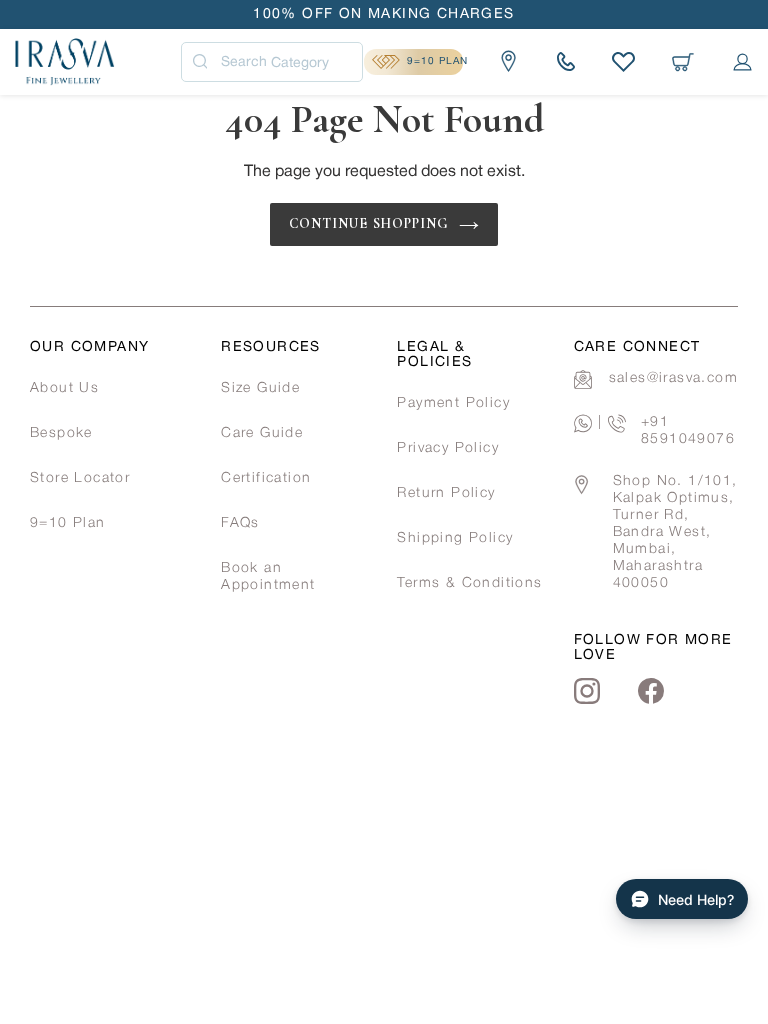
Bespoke (61, 433)
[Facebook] (651, 691)
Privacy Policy (448, 448)
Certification (266, 478)
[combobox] (272, 62)
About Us (64, 388)
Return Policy (446, 493)
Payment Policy (453, 403)
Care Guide (262, 433)
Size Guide (260, 388)
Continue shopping (369, 223)
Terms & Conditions (469, 583)
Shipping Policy (455, 538)
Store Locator (80, 478)
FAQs (240, 523)
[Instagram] (587, 691)
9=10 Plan (68, 523)
